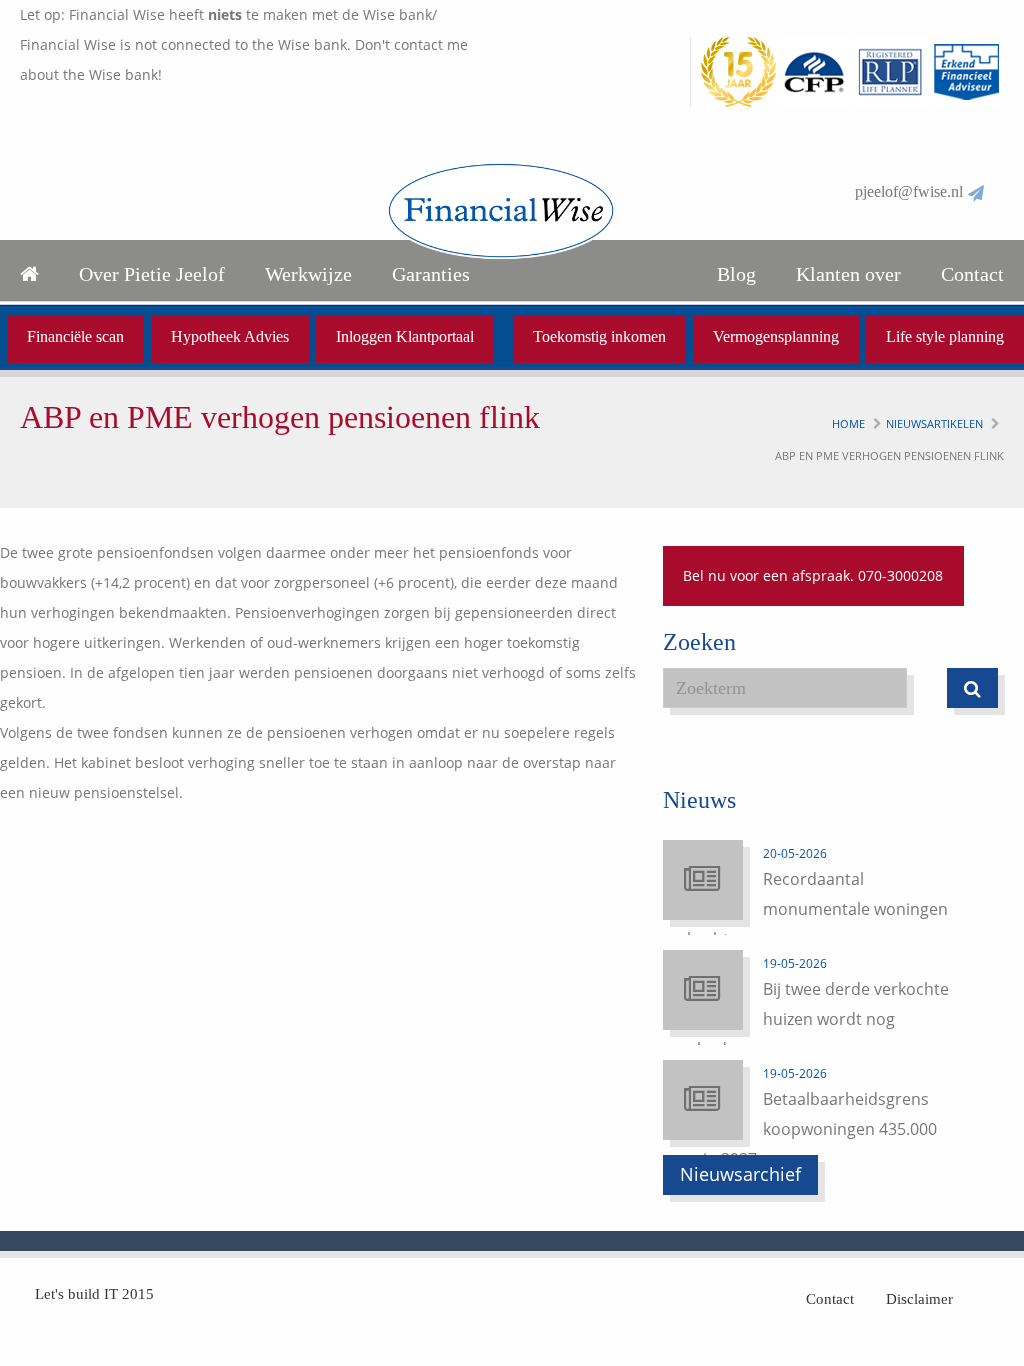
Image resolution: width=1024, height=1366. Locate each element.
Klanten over (848, 274)
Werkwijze (308, 274)
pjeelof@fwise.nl (909, 191)
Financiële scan (75, 336)
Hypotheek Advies (230, 336)
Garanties (431, 274)
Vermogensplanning (776, 336)
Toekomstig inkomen (599, 336)
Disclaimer (919, 1299)
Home (848, 423)
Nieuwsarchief (740, 1174)
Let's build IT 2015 (94, 1294)
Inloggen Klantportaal (405, 336)
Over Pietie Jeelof (152, 274)
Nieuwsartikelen (934, 423)
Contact (972, 274)
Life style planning (945, 336)
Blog (736, 274)
